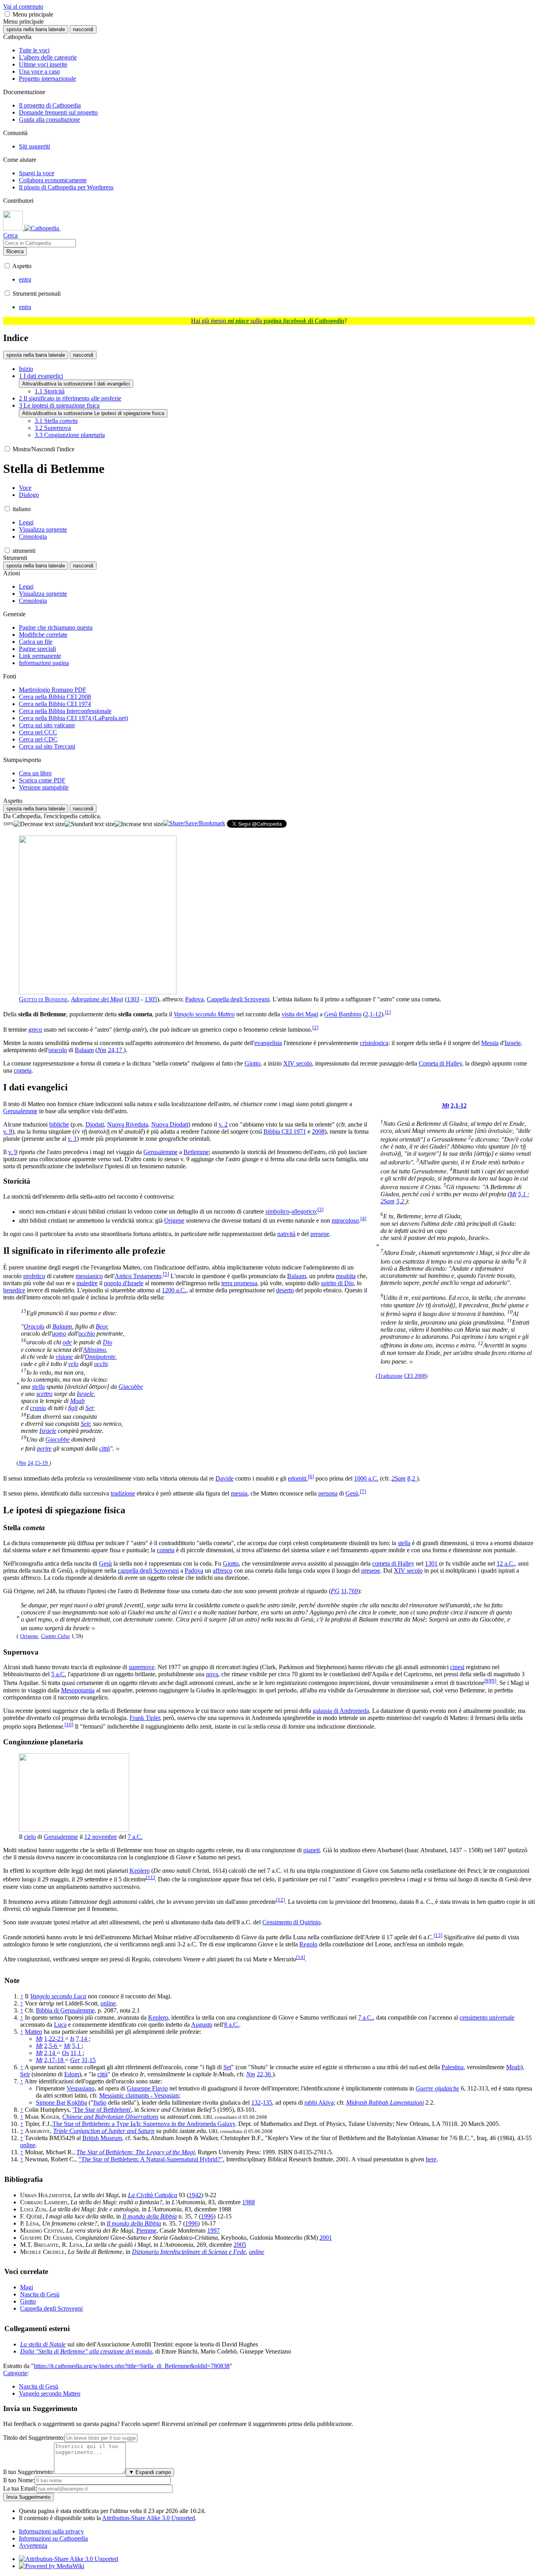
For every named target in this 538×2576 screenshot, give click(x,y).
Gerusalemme (20, 1111)
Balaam (84, 1050)
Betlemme (196, 1152)
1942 (195, 2195)
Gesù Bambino (343, 1015)
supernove (142, 1667)
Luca (60, 2025)
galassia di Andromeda (341, 1711)
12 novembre (101, 1837)
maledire (87, 1283)
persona (328, 1493)
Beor (101, 1326)
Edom (72, 2074)
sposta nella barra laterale (36, 29)
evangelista (268, 1043)
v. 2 (223, 1124)
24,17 (116, 1050)
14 (301, 1957)
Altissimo (95, 1350)
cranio (38, 1408)
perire (44, 1448)
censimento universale (487, 2017)
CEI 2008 (415, 1376)
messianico (89, 1276)
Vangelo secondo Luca (58, 1996)
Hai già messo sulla (268, 321)
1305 (151, 999)
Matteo (33, 2032)
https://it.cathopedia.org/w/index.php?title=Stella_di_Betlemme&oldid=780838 (132, 2366)
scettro (44, 1394)
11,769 (350, 1591)
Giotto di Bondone (43, 999)
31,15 (89, 2060)
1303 (133, 999)
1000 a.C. (366, 1478)
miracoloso (345, 1220)
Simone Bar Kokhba (61, 2102)
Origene (174, 1220)
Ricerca (15, 251)
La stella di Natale (43, 2344)
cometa (23, 1070)
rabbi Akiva (319, 2102)
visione (64, 1357)
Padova (194, 999)
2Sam (388, 1201)
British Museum (102, 2138)
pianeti (312, 1850)
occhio (87, 1333)
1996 (207, 2216)
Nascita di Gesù (40, 2294)
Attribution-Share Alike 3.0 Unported (148, 2518)
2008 (318, 1131)
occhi (101, 1364)
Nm (102, 1050)
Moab (77, 1401)
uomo (59, 1333)
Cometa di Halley (440, 1063)
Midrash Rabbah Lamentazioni (385, 2102)
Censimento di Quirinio (291, 1922)
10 (69, 1724)
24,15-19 (38, 1463)
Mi (513, 1194)
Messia (490, 1043)
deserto (285, 1290)
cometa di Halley (393, 1563)
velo (73, 1364)
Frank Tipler (145, 1718)
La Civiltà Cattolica (153, 2195)
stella (38, 1387)
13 (438, 1935)
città (105, 1448)
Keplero (140, 1871)
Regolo (308, 1944)
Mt (445, 1105)
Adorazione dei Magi (97, 999)
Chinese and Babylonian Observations (110, 2117)
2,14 (50, 2053)
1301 (431, 1563)
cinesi (457, 1667)
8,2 (412, 1478)
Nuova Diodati (170, 1124)
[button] (7, 14)
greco (35, 1029)
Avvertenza (33, 2545)
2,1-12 (373, 1015)
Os (65, 2053)
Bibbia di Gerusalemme (65, 2010)
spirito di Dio (337, 1283)
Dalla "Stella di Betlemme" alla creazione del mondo (86, 2351)
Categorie (15, 2373)
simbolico (277, 1212)
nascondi (83, 29)
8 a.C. (232, 2025)
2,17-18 (55, 2060)
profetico (34, 1276)
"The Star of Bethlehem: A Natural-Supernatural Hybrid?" (151, 2159)
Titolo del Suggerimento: (34, 2438)
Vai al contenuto (23, 6)
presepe (320, 1234)
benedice (14, 1290)
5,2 (401, 1201)
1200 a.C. (174, 1290)
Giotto (252, 1063)
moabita (346, 1276)
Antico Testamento (138, 1276)
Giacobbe (131, 1387)
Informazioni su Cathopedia (53, 2538)
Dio (108, 1343)
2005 (240, 2245)
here (431, 2159)
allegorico (304, 1212)
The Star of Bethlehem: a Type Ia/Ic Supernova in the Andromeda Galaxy (144, 2124)
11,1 (77, 2053)
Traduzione (390, 1376)
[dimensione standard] (90, 824)
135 (267, 2102)
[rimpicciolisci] (39, 824)
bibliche (59, 1124)
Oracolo (34, 1326)
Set (89, 1408)
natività (286, 1234)
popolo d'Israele (124, 1283)
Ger (75, 2060)
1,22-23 (55, 2039)
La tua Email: (20, 2488)
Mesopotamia (78, 1690)
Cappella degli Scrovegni (238, 999)
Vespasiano (81, 2088)
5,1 (523, 1194)
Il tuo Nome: (19, 2480)
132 (256, 2102)
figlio (100, 2102)
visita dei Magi (300, 1015)
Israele (513, 1043)
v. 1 (72, 1139)
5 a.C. (59, 1674)
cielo (30, 1837)
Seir (85, 1424)
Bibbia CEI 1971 (285, 1131)
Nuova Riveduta (128, 1124)
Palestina (453, 2067)
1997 (213, 2230)
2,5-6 (51, 2046)
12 (280, 1900)
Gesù (352, 1493)
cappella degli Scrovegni (148, 1571)
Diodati (95, 1124)
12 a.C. (506, 1563)
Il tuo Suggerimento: (29, 2472)
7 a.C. (135, 1837)
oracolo (58, 1050)
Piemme (146, 2230)
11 (150, 1877)
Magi (27, 2287)
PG (335, 1591)
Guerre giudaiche (437, 2088)
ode (67, 1343)
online (108, 2003)
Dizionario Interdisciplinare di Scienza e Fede (189, 2252)
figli (73, 1408)
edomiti (297, 1478)
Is (72, 2039)
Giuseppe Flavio (147, 2088)
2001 (326, 2238)
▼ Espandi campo (150, 2472)
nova (212, 1674)
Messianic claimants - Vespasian (139, 2095)
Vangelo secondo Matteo (204, 1015)
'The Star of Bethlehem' (102, 2110)
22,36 (265, 2074)
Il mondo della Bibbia (150, 2216)
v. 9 (8, 1131)
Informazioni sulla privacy (51, 2531)
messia (239, 1493)
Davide (224, 1478)
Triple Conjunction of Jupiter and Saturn (104, 2131)
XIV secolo (298, 1063)
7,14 (82, 2039)
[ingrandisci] (139, 824)
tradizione (123, 1493)
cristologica (374, 1043)
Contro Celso (55, 1636)
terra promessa (239, 1283)
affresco (223, 1571)
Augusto (202, 2025)
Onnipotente (100, 1357)
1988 (249, 2202)
